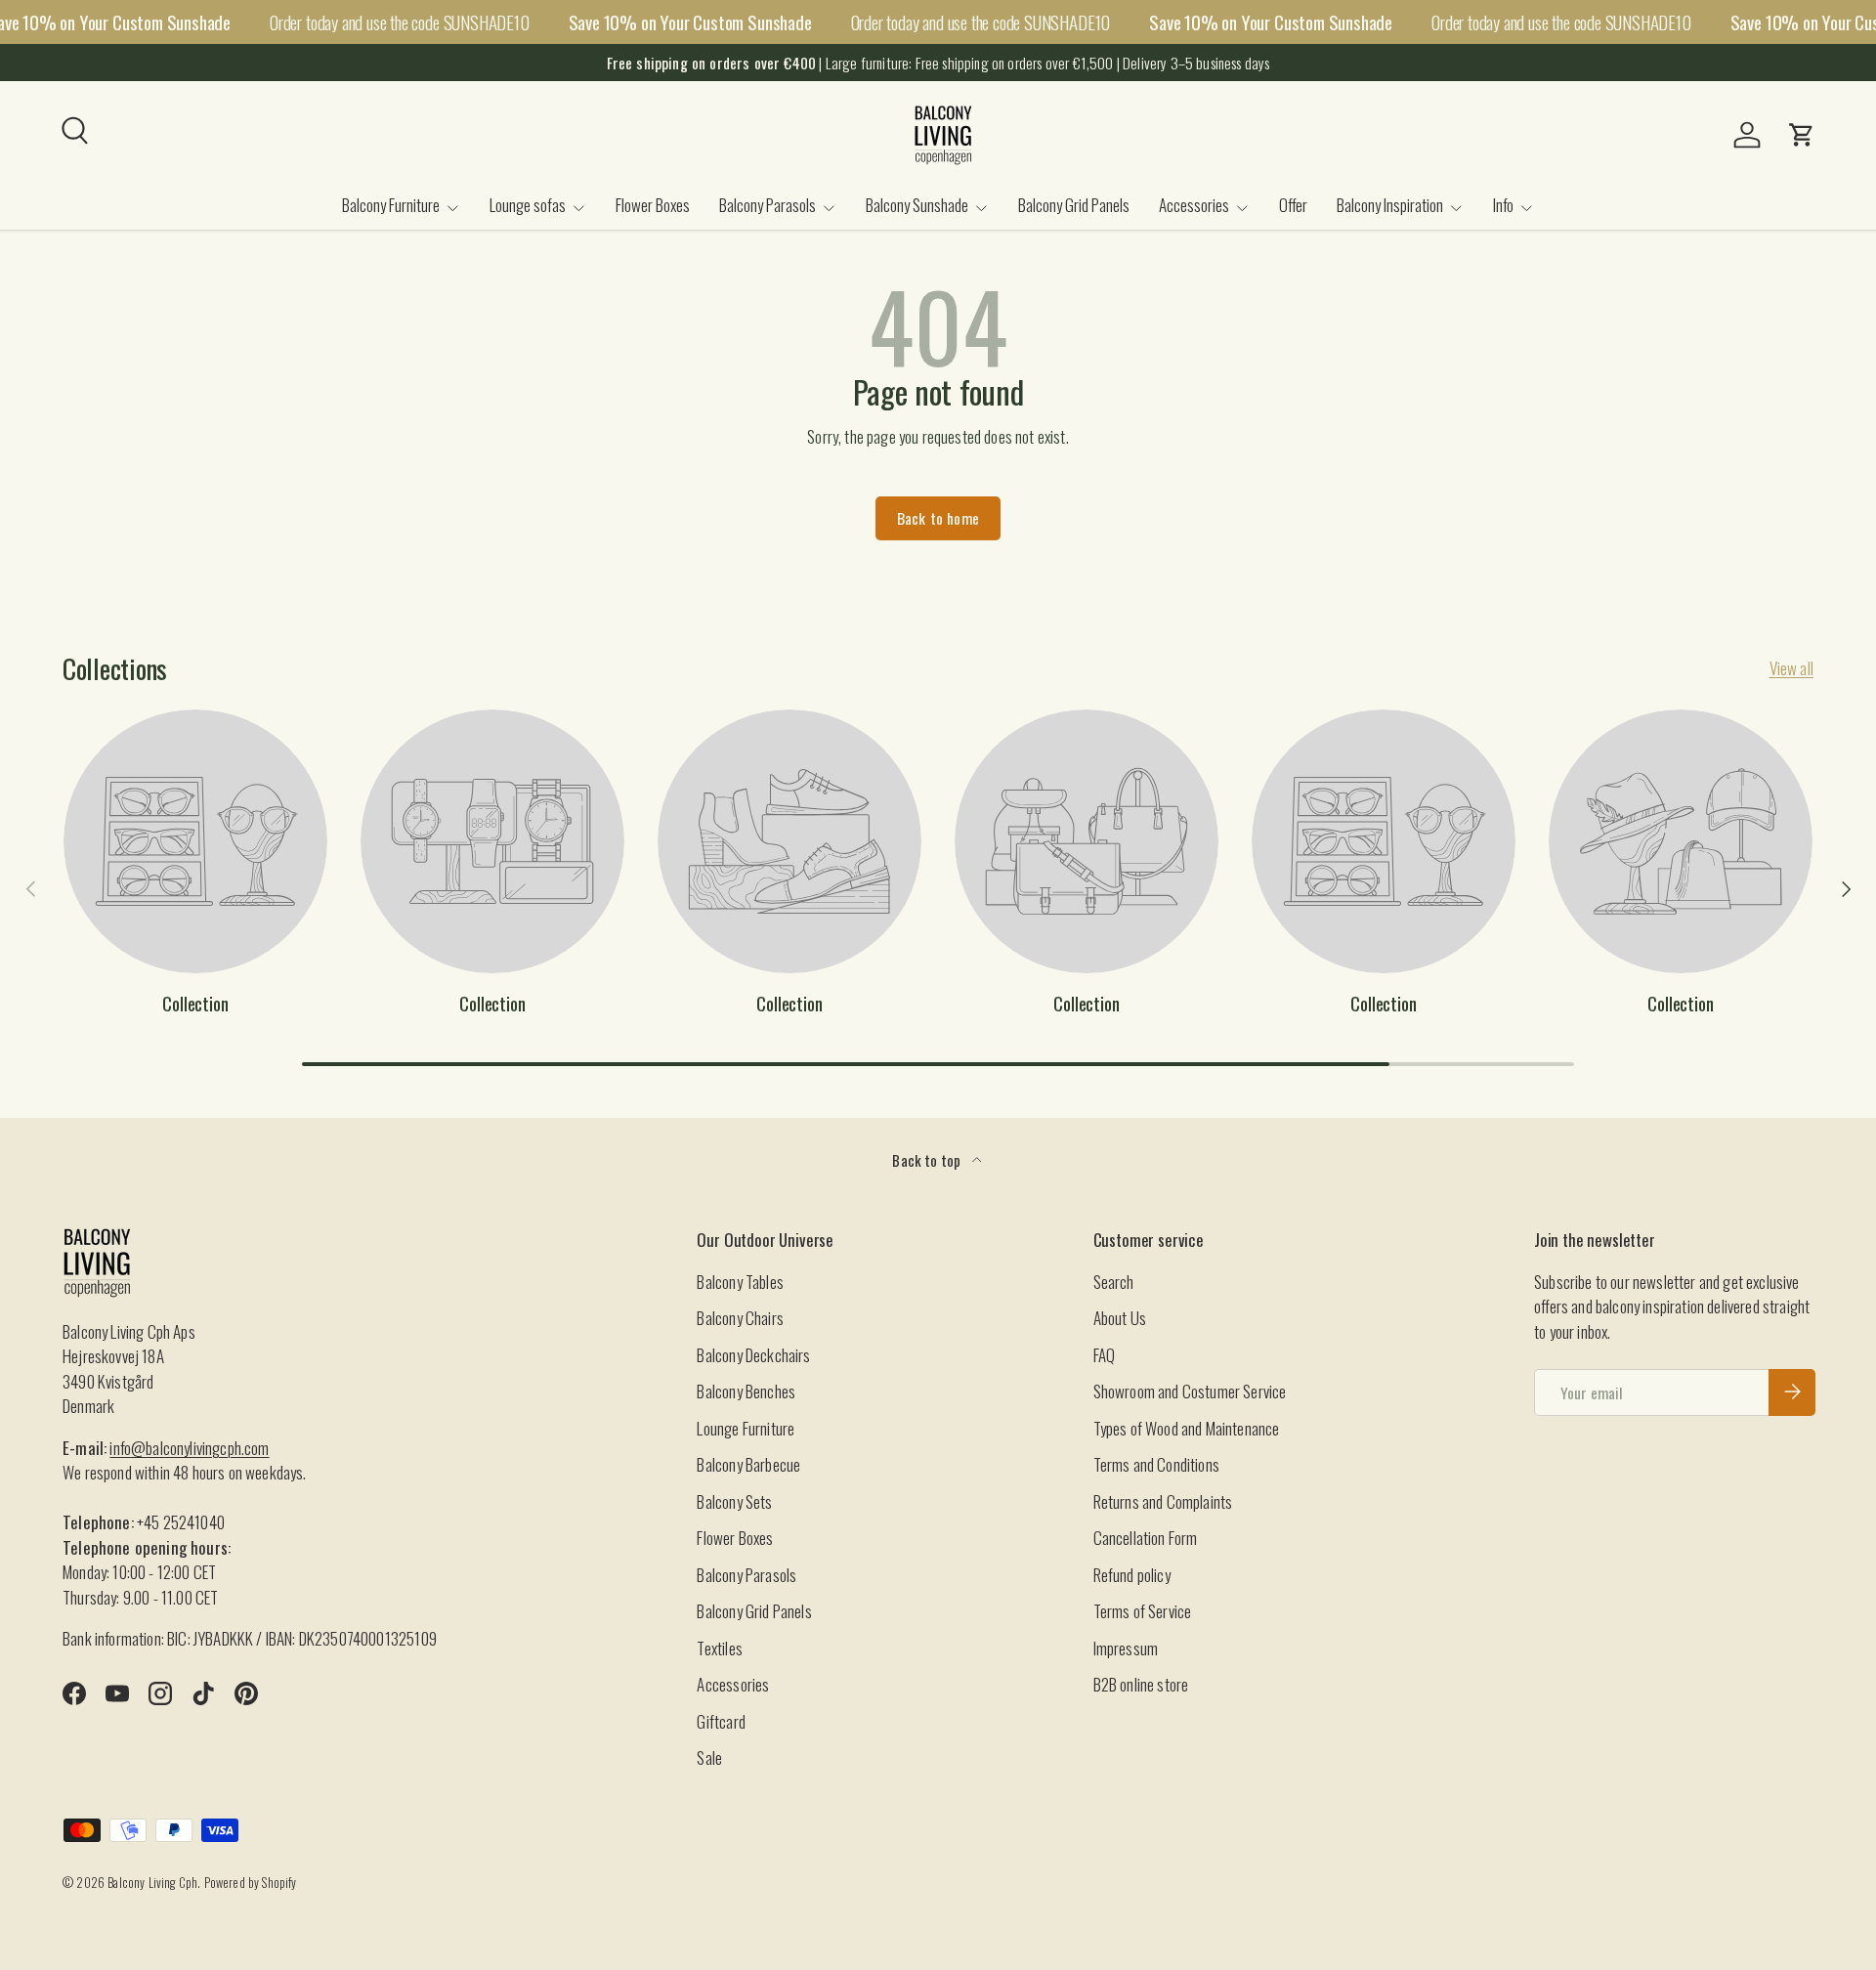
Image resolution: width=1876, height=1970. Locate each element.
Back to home (938, 518)
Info (1503, 205)
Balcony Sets (734, 1500)
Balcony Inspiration (1390, 205)
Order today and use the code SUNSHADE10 (400, 21)
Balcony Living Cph (152, 1883)
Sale (709, 1757)
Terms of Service (1143, 1611)
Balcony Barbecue (748, 1464)
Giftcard (721, 1720)
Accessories (1194, 205)
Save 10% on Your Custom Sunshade (690, 22)
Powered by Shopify (251, 1883)
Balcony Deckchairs (753, 1354)
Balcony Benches (746, 1391)
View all (1791, 668)
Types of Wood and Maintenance (1187, 1427)
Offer (1293, 205)
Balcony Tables (740, 1281)
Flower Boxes (653, 205)
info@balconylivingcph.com (189, 1447)
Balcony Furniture (391, 205)
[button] (1802, 135)
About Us (1120, 1318)
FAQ (1105, 1354)
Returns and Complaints (1163, 1500)
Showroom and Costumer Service (1190, 1391)
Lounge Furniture (746, 1427)
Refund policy (1132, 1574)
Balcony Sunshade (917, 205)
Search (1114, 1281)
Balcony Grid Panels (1074, 205)
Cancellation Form (1146, 1538)
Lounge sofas (528, 205)
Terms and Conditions (1156, 1464)
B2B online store (1141, 1684)
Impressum (1126, 1647)
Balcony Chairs (740, 1318)
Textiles (719, 1647)
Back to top (928, 1160)
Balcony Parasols (767, 205)
